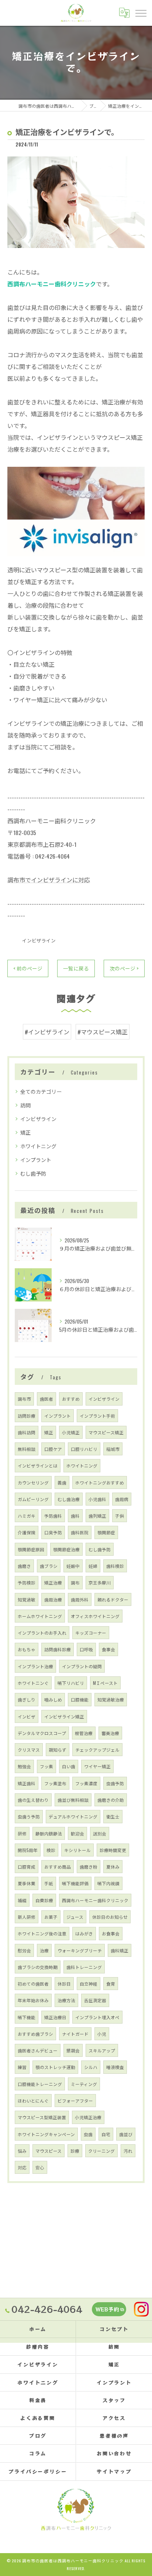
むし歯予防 (33, 1173)
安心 (40, 2167)
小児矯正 (71, 1432)
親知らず (58, 1750)
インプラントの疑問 (82, 1666)
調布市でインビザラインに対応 (49, 880)
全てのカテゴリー (41, 1091)
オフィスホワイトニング (95, 1616)
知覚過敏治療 (111, 1699)
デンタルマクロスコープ (42, 1733)
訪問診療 (27, 1416)
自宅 (106, 2134)
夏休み (113, 1867)
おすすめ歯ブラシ (35, 2034)
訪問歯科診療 (58, 1649)
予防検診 (27, 1582)
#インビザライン (47, 1032)
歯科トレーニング (84, 1967)
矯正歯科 (27, 1783)
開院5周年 (28, 1850)
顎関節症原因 (31, 1549)
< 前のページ (28, 968)
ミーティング (84, 2084)
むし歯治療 (69, 1499)
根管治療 (84, 1733)
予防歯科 (53, 1516)
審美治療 (110, 1733)
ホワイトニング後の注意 (42, 1933)
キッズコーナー (91, 1633)
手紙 (49, 1883)
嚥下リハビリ (71, 1683)
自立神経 (89, 1984)
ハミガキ (27, 1516)
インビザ (27, 1716)
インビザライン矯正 (64, 1716)
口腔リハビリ (84, 1449)
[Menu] (141, 13)
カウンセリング (33, 1482)
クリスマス (29, 1750)
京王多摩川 (100, 1582)
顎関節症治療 (66, 1549)
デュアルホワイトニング (73, 1816)
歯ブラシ (49, 1566)
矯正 (25, 1132)
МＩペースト (105, 1683)
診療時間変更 (113, 1850)
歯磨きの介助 (111, 1800)
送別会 (100, 1833)
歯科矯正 (120, 1950)
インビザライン (39, 940)
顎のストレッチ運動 (55, 2067)
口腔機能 (80, 1699)
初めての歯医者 (33, 1984)
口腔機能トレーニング (40, 2084)
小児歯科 (97, 1499)
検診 (51, 1850)
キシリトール (77, 1850)
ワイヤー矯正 (97, 1766)
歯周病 (122, 1499)
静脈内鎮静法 (49, 1833)
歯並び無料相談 (73, 1800)
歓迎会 (77, 1833)
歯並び (126, 2134)
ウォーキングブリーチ (80, 1950)
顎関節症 (106, 1532)
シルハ (91, 2067)
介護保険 (27, 1532)
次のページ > (124, 968)
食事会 (108, 1649)
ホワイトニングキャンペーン (46, 2134)
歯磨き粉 (89, 1867)
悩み (22, 2151)
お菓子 (51, 1917)
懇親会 (73, 2050)
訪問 (25, 1105)
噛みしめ (53, 1699)
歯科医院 (80, 1532)
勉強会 (24, 1766)
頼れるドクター (113, 1599)
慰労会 (24, 1950)
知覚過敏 (27, 1599)
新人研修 (27, 1917)
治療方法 (66, 2000)
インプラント (36, 1160)
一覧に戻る (76, 968)
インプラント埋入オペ (97, 2017)
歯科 (75, 1516)
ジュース (75, 1917)
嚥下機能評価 (75, 1883)
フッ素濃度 (86, 1783)
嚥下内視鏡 (108, 1883)
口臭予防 (53, 1532)
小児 (102, 2034)
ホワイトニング (38, 1146)
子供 (120, 1516)
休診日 (64, 1984)
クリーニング (101, 2151)
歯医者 (46, 1399)
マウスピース (49, 2151)
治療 (44, 1950)
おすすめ (71, 1399)
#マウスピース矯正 (103, 1032)
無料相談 (27, 1449)
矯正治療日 (55, 2017)
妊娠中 (73, 1566)
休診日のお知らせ (110, 1917)
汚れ (128, 2151)
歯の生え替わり (33, 1800)
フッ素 (46, 1766)
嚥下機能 (27, 2017)
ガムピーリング (33, 1499)
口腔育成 (27, 1867)
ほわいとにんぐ (33, 2101)
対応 (22, 2167)
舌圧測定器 (95, 2000)
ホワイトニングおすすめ (100, 1482)
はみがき (84, 1933)
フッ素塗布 (55, 1783)
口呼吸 (86, 1649)
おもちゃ (27, 1649)
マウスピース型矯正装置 (42, 2117)
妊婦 (93, 1566)
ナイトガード (75, 2034)
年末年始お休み (33, 2000)
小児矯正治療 (88, 2117)
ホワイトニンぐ (33, 1683)
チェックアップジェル (97, 1750)
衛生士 (113, 1816)
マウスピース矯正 (106, 1432)
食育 (111, 1984)
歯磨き (24, 1566)
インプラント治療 (35, 1666)
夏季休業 (27, 1883)
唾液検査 (115, 2067)
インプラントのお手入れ (42, 1633)
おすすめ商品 (58, 1867)
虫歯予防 (115, 1783)
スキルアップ (102, 2050)
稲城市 (113, 1449)
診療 (75, 2151)
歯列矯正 (97, 1516)
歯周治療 (53, 1599)
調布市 (24, 1399)
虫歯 (88, 2134)
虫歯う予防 (29, 1816)
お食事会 (111, 1933)
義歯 (62, 1482)
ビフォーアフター (75, 2101)
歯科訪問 (27, 1432)
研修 (22, 1833)
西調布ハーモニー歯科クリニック (95, 1900)
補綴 (22, 1900)
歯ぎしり (27, 1699)
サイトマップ (114, 2471)
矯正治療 (53, 1582)
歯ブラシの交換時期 (38, 1967)
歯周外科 (80, 1599)
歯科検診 (115, 1566)
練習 (22, 2067)
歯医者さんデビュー (38, 2050)
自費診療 (44, 1900)
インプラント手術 (97, 1416)
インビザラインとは (38, 1465)
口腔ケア (53, 1449)
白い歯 (69, 1766)
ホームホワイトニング (40, 1616)
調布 (75, 1582)
